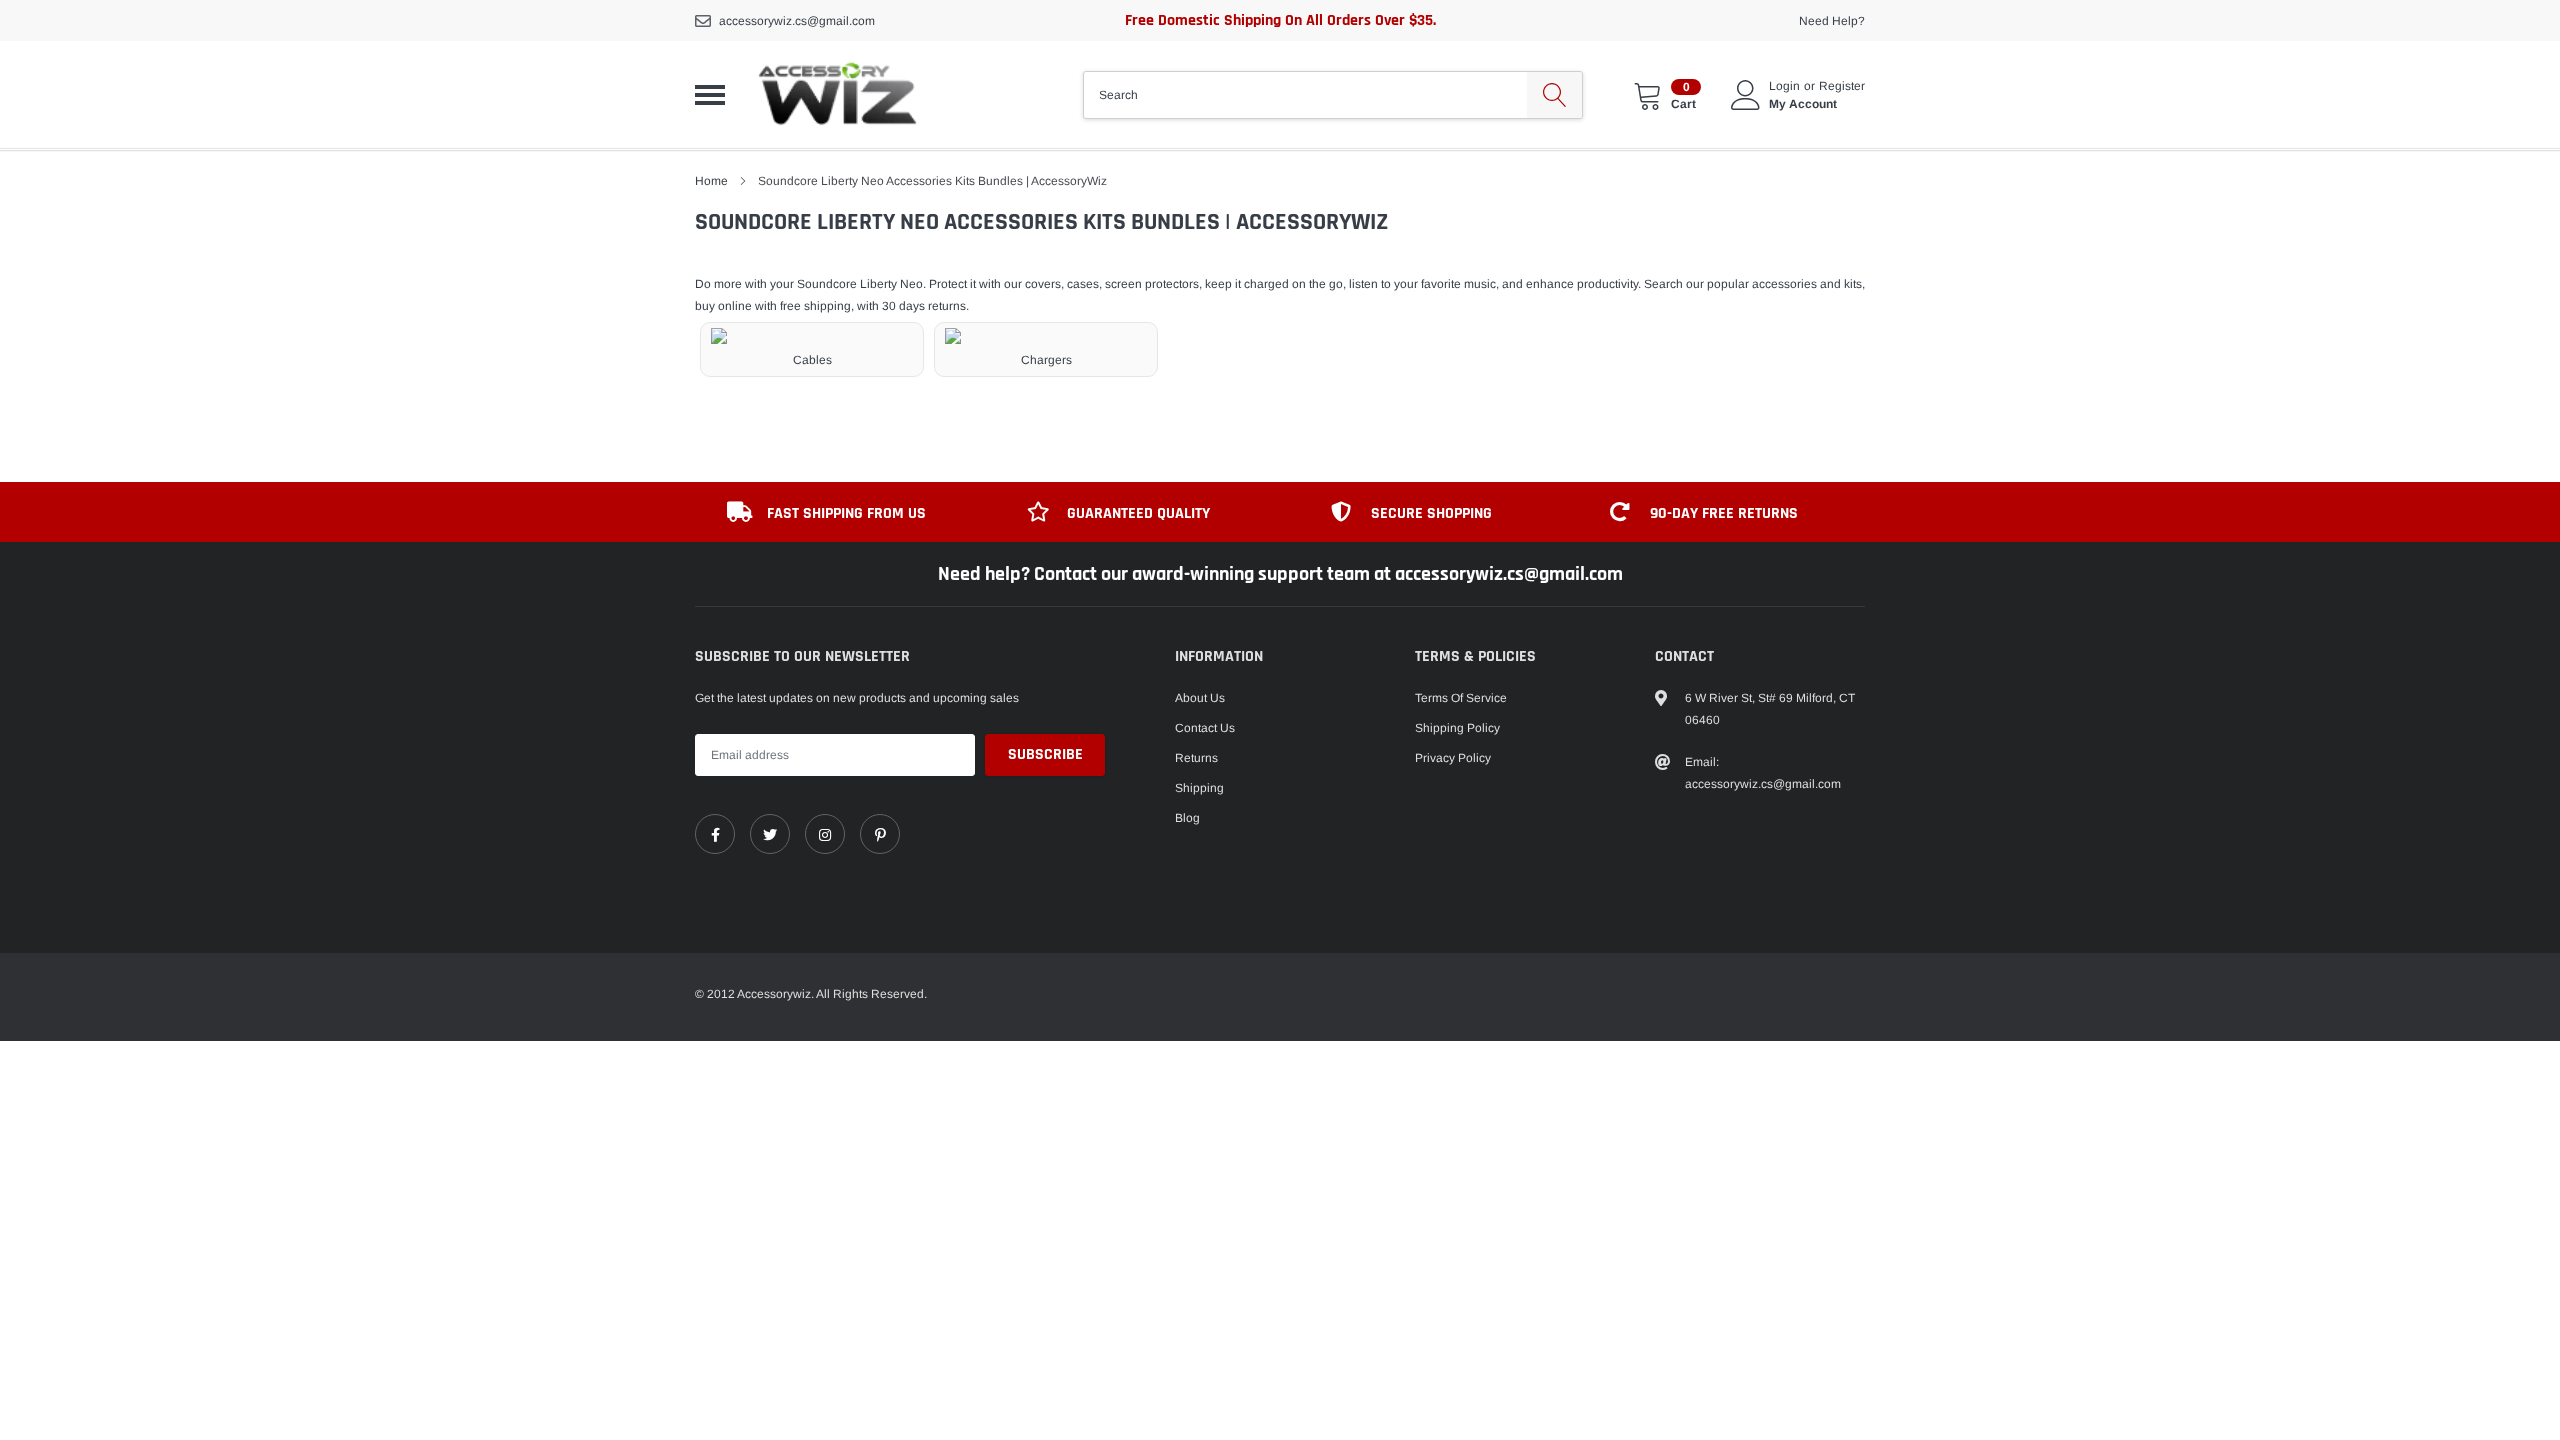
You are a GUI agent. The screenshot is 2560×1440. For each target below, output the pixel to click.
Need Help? (1832, 21)
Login (1784, 86)
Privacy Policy (1453, 758)
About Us (1200, 698)
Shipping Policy (1457, 728)
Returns (1196, 758)
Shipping (1199, 788)
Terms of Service (1461, 698)
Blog (1187, 818)
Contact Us (1205, 728)
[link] (715, 834)
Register (1842, 86)
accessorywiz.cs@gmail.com (797, 21)
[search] (1554, 95)
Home (711, 181)
